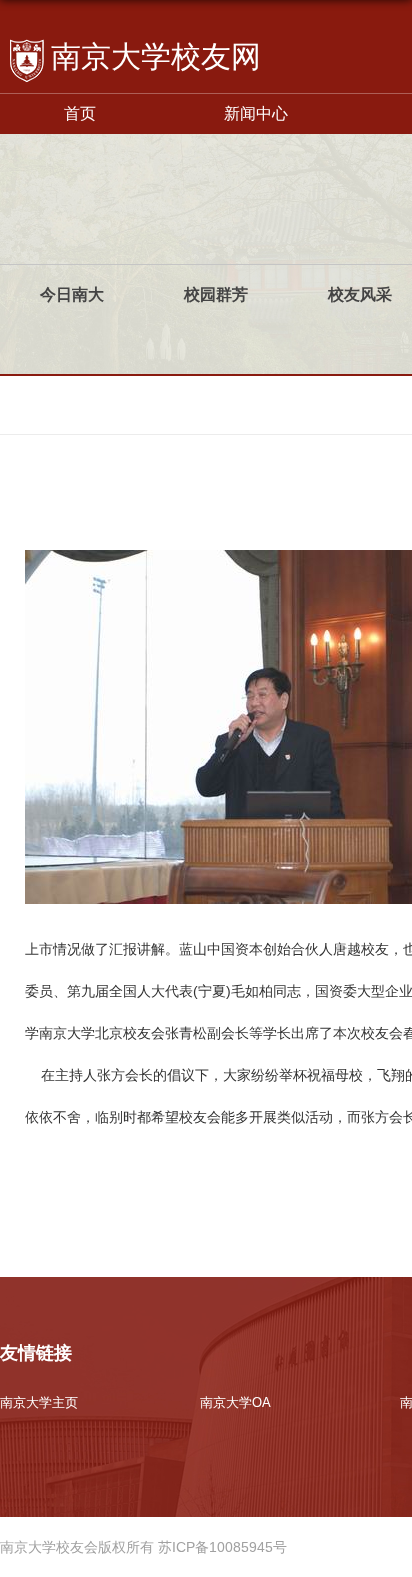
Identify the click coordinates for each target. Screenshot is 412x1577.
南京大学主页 (39, 1402)
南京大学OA (235, 1402)
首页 (80, 113)
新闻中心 (256, 113)
